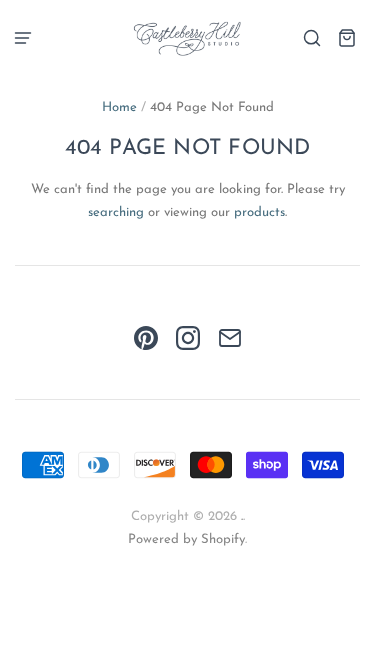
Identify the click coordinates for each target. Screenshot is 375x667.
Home (119, 107)
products (259, 212)
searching (116, 212)
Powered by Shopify (186, 539)
